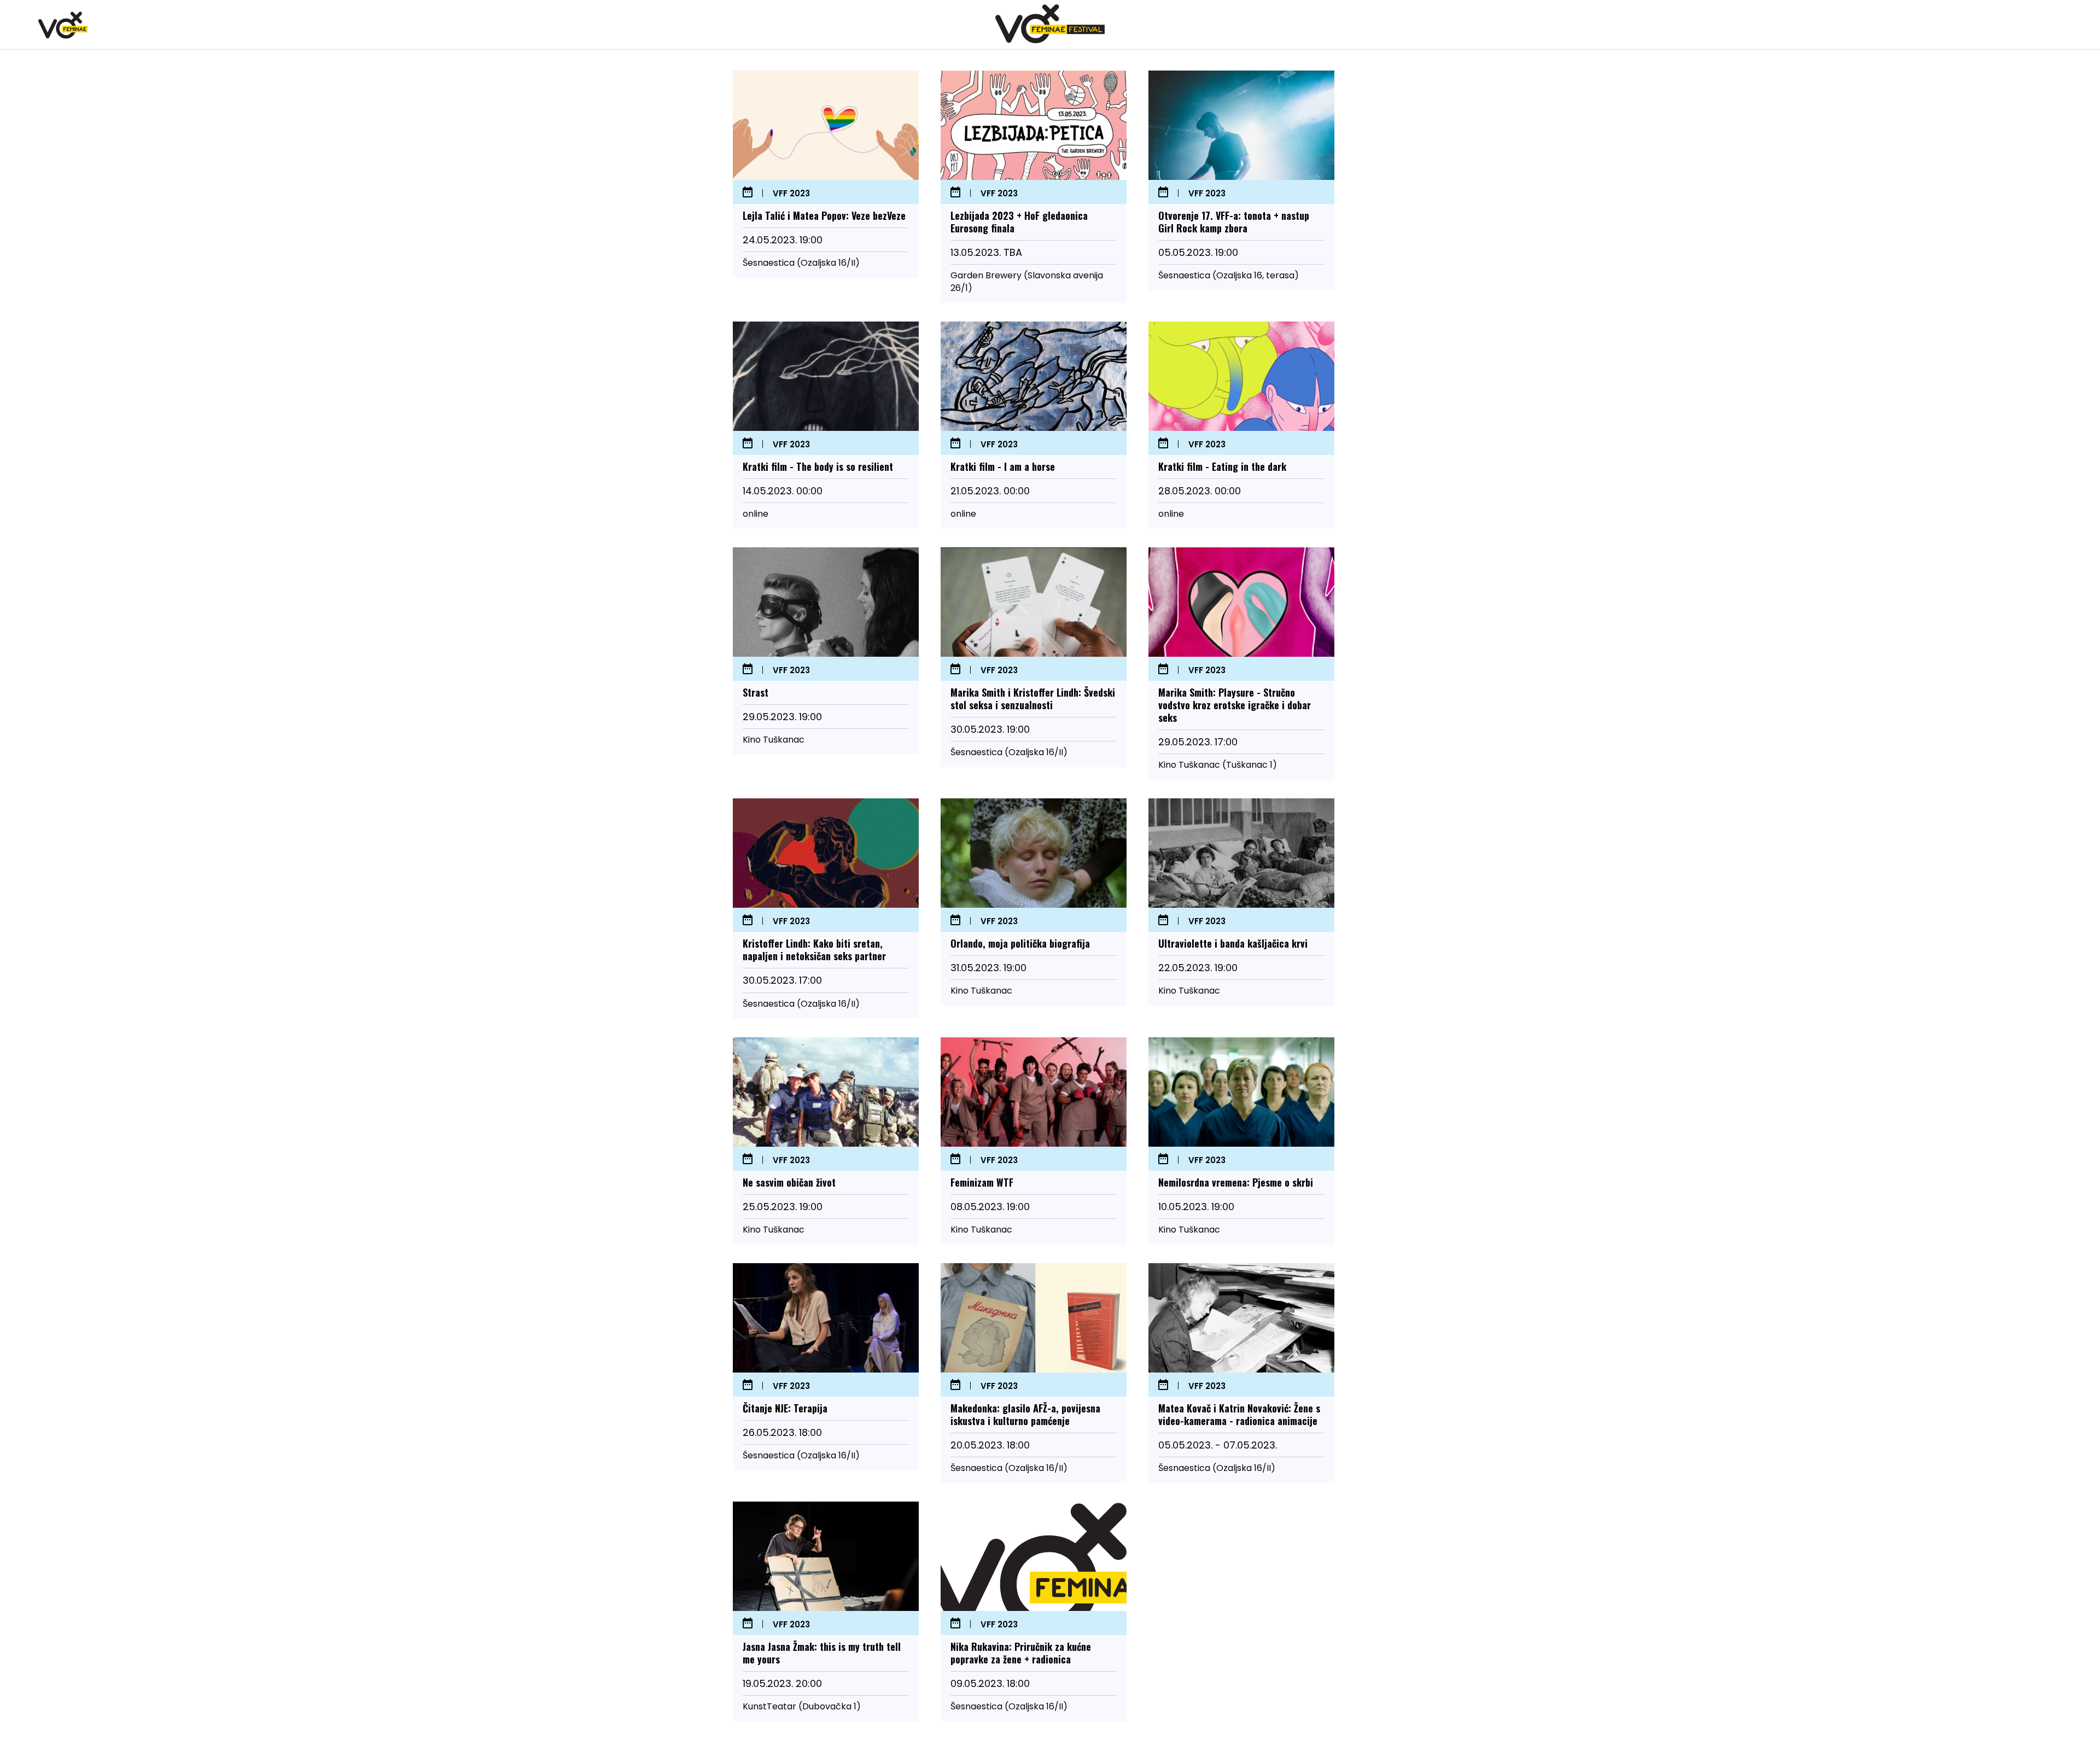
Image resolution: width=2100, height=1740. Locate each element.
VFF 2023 (791, 194)
